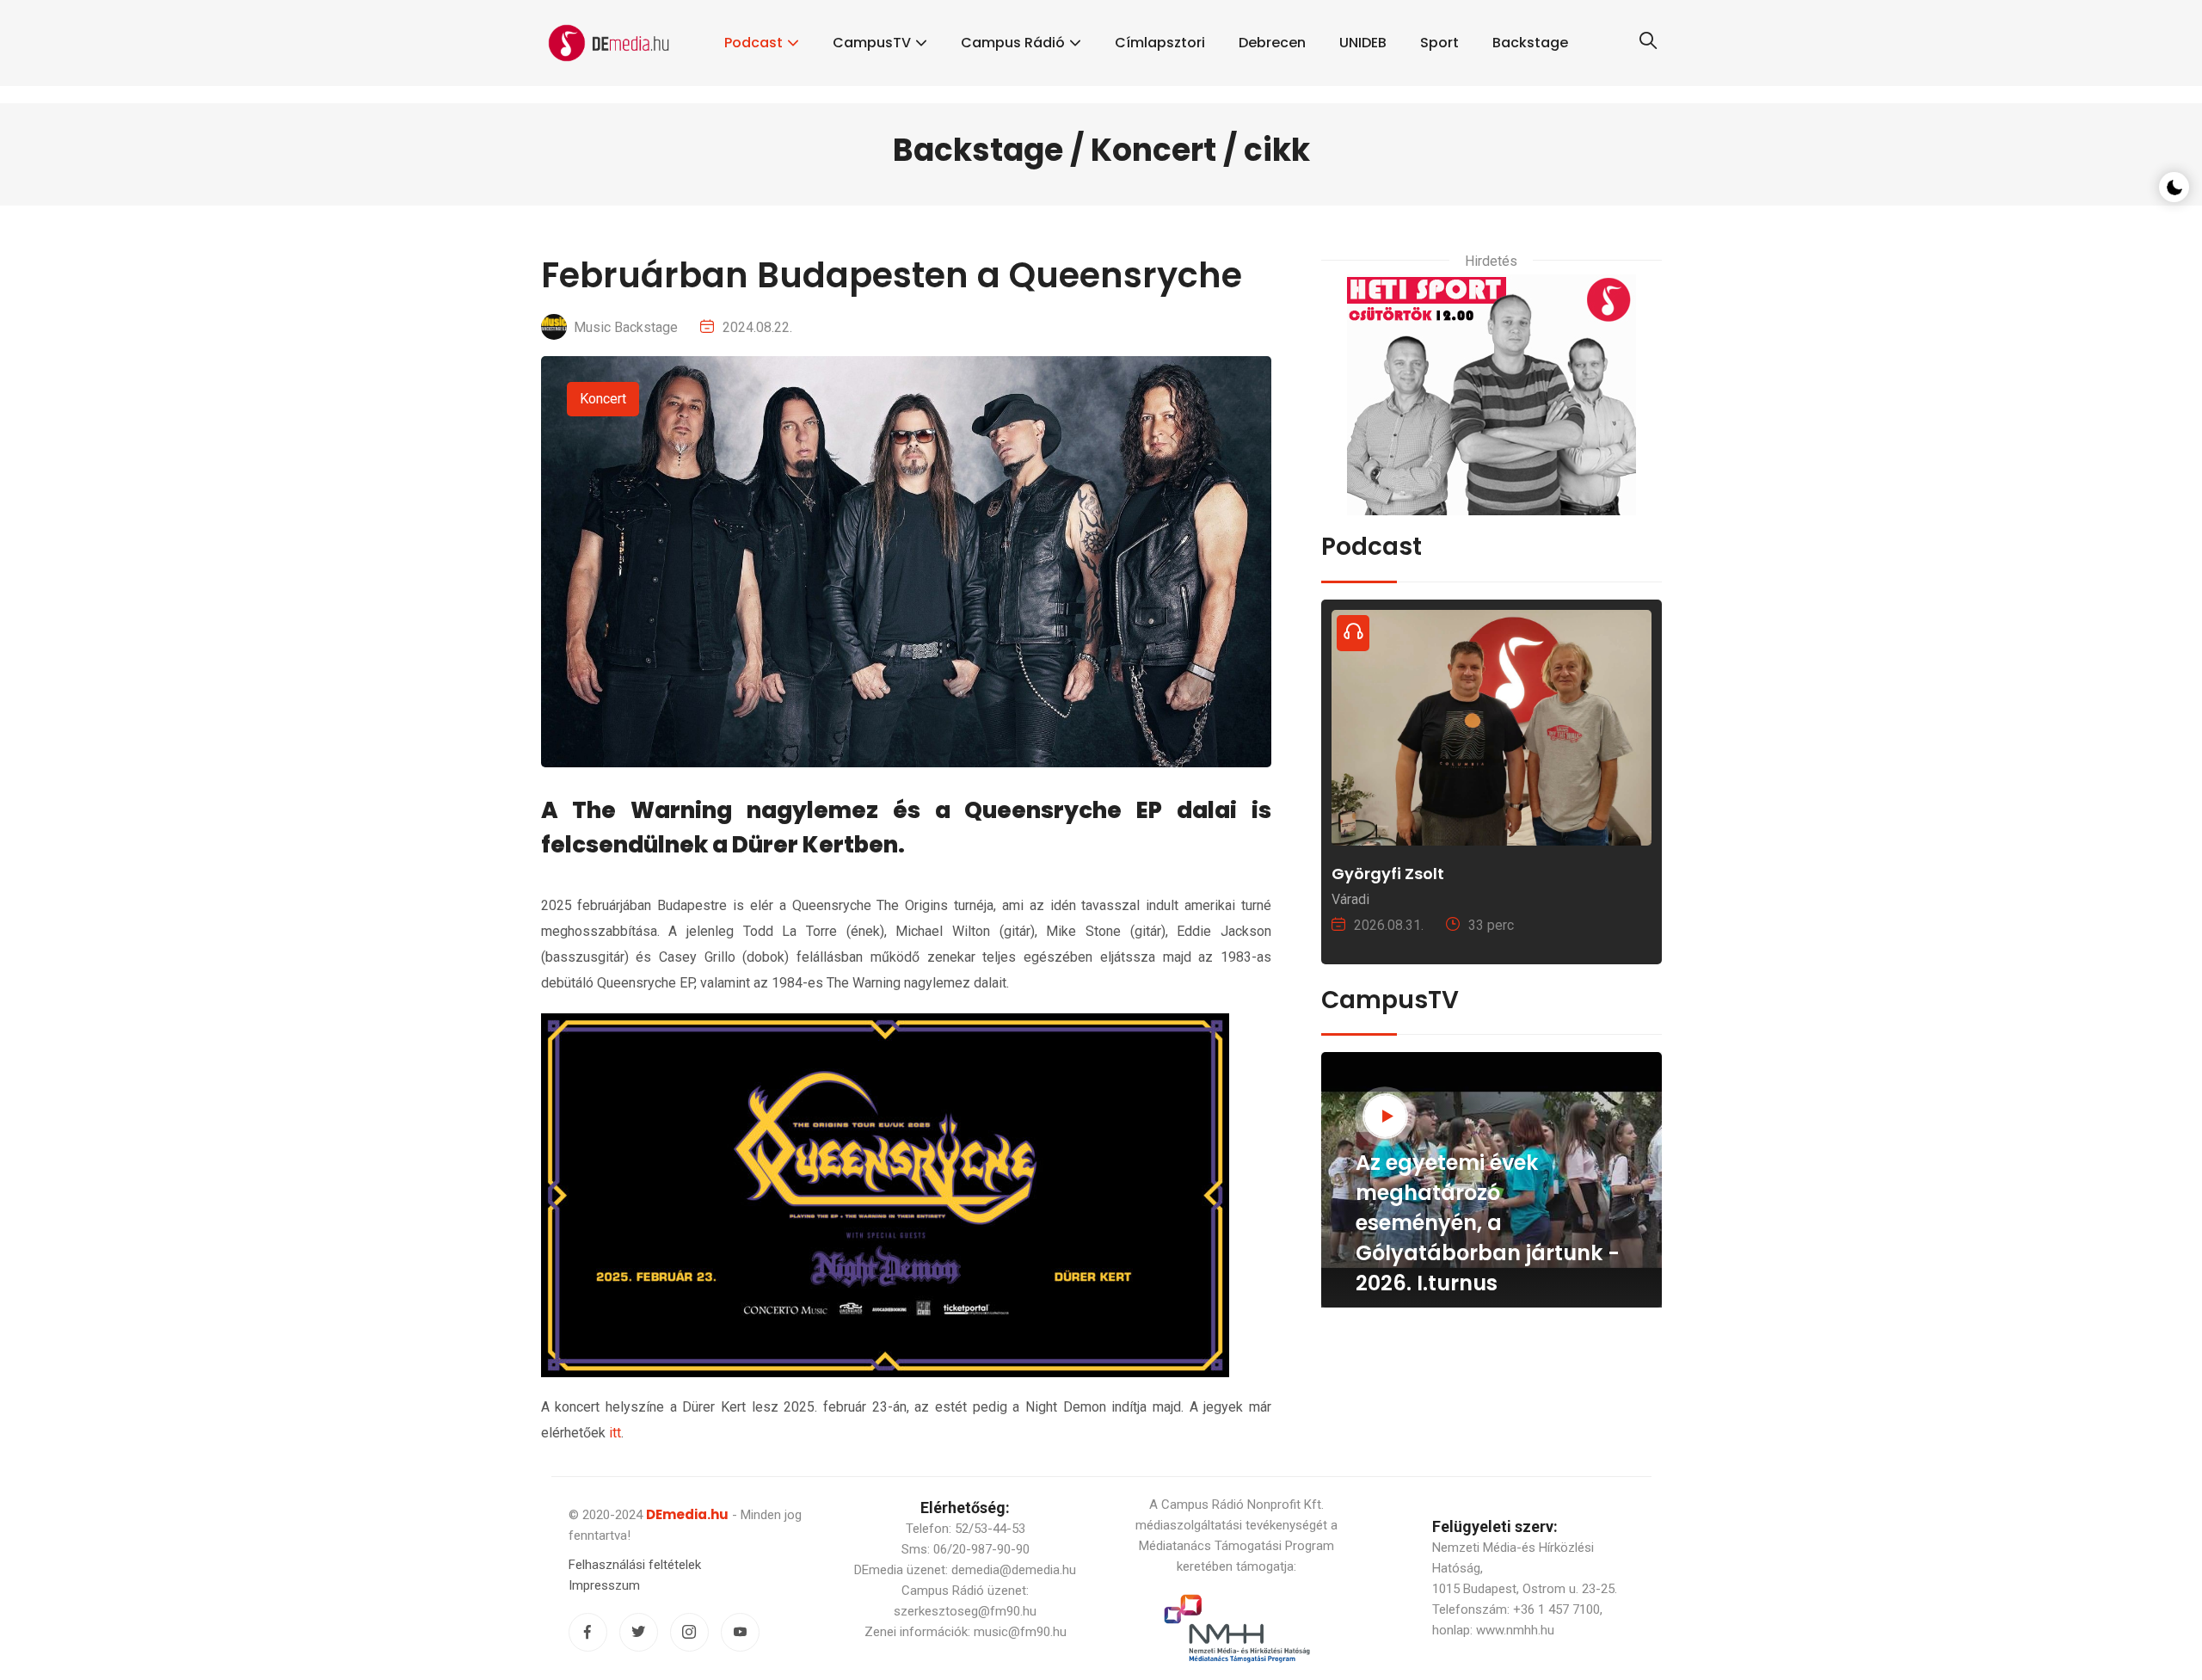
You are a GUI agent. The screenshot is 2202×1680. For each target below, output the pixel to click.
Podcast (753, 43)
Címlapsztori (1160, 43)
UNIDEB (1363, 43)
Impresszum (604, 1585)
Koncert (603, 399)
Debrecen (1272, 43)
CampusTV (872, 43)
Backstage (1530, 43)
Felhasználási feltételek (635, 1565)
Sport (1439, 43)
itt (615, 1433)
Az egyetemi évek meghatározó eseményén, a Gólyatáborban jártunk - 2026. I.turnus (1488, 1223)
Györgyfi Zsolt (1388, 874)
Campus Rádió (1013, 43)
